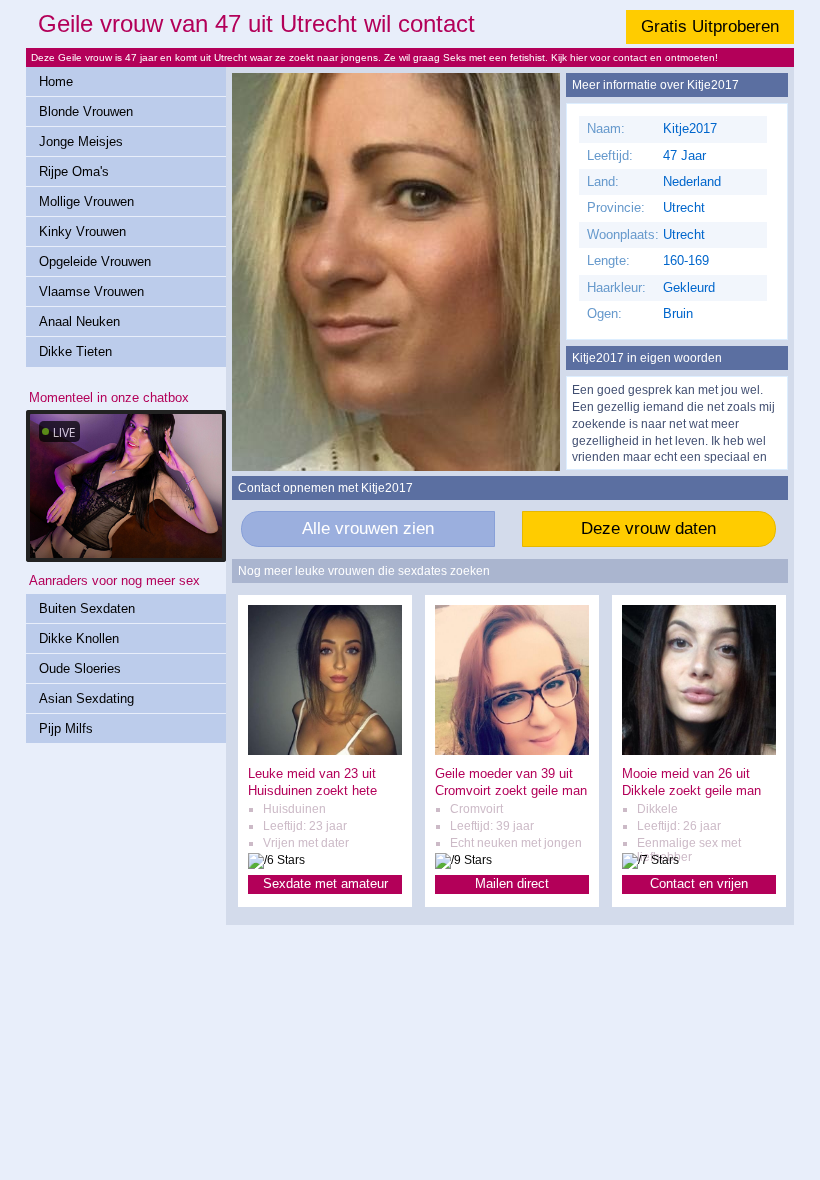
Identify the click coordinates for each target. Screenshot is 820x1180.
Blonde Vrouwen (86, 111)
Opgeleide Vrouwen (95, 261)
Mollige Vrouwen (86, 201)
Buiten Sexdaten (87, 608)
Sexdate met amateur (325, 883)
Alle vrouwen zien (368, 528)
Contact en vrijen (699, 883)
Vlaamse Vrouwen (91, 291)
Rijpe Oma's (74, 171)
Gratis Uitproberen (710, 26)
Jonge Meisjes (81, 141)
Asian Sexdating (86, 698)
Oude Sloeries (80, 668)
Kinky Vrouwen (82, 231)
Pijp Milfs (66, 728)
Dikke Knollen (79, 638)
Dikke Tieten (75, 351)
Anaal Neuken (79, 321)
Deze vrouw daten (648, 528)
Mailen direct (512, 883)
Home (56, 81)
